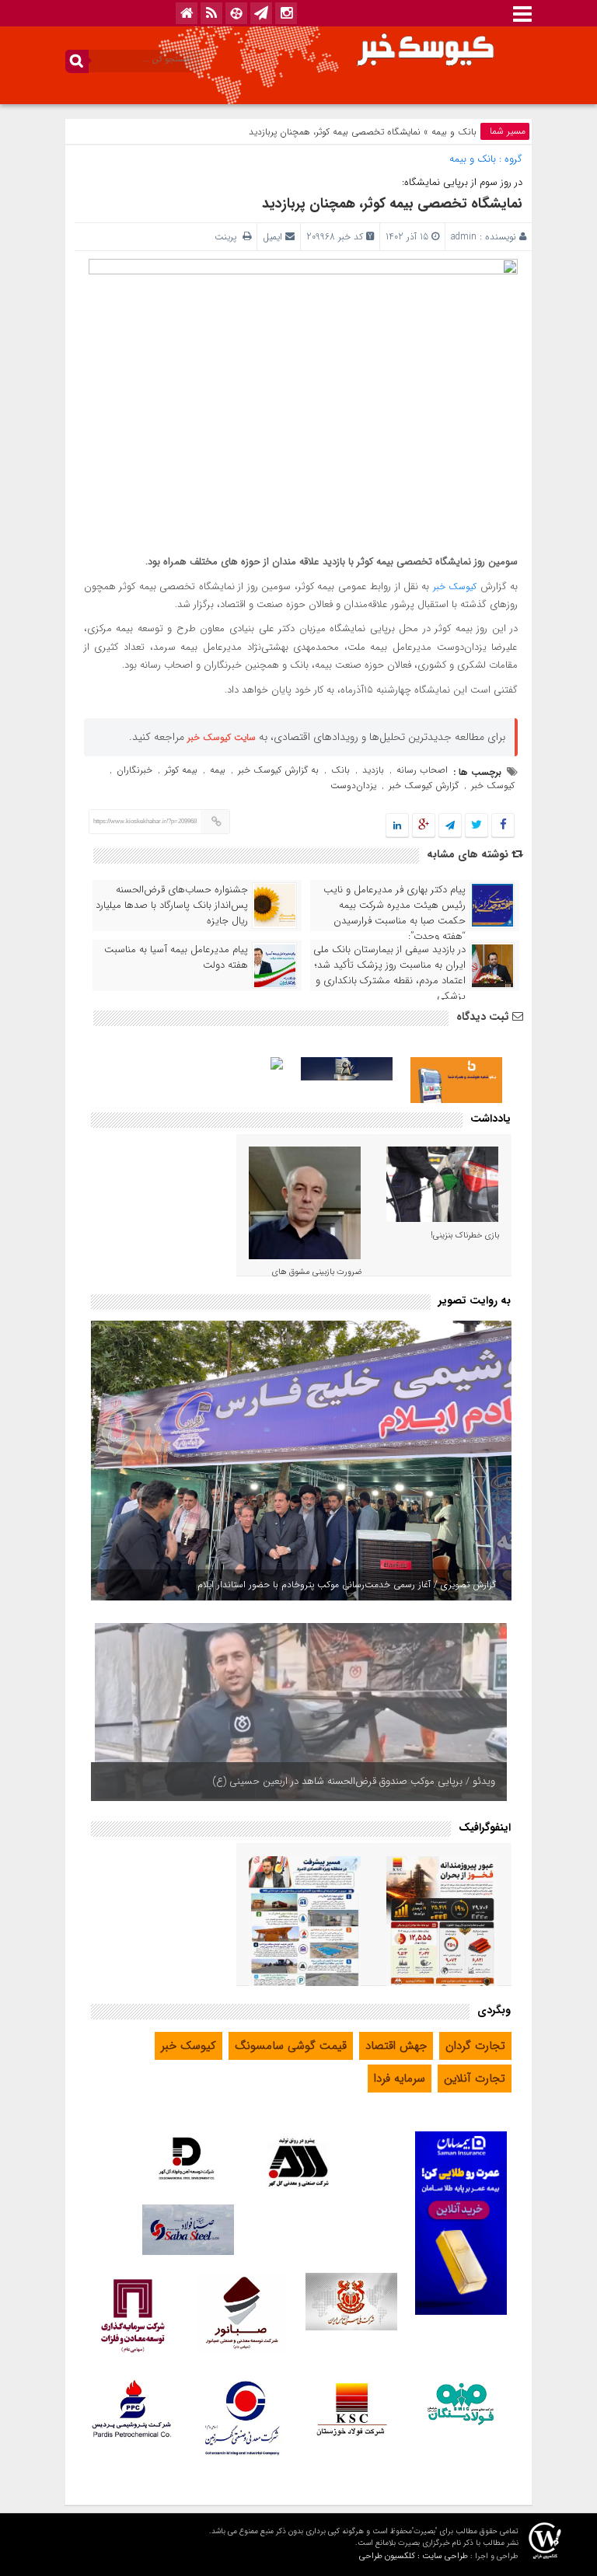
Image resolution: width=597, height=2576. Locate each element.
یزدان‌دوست (353, 785)
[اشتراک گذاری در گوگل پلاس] (424, 826)
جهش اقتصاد (396, 2046)
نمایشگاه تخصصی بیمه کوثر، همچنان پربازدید (392, 204)
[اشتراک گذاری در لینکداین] (397, 826)
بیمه (218, 770)
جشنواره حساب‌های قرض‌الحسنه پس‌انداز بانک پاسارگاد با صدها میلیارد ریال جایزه (172, 906)
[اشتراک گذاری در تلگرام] (450, 826)
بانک (340, 770)
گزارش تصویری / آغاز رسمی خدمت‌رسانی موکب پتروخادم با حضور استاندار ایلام (347, 1585)
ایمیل (272, 237)
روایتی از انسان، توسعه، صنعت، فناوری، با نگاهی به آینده (379, 1781)
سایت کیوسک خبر (222, 737)
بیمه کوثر (181, 770)
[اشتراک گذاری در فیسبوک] (503, 826)
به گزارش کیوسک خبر (278, 770)
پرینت (229, 237)
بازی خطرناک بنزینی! (465, 1236)
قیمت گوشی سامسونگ (291, 2046)
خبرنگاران (134, 770)
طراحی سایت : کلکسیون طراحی (414, 2556)
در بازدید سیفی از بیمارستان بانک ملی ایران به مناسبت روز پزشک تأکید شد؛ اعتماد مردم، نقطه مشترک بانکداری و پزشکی (389, 973)
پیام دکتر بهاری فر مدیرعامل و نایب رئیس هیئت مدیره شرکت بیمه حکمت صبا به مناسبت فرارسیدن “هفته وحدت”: (395, 913)
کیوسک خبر (455, 586)
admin (464, 237)
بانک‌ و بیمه (454, 132)
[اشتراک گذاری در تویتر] (477, 826)
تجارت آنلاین (475, 2079)
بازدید (373, 770)
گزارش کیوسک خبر (424, 785)
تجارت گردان (475, 2046)
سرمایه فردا (400, 2079)
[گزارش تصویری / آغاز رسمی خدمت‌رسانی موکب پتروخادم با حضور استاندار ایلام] (301, 1461)
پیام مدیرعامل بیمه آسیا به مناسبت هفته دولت (176, 958)
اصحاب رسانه (422, 770)
